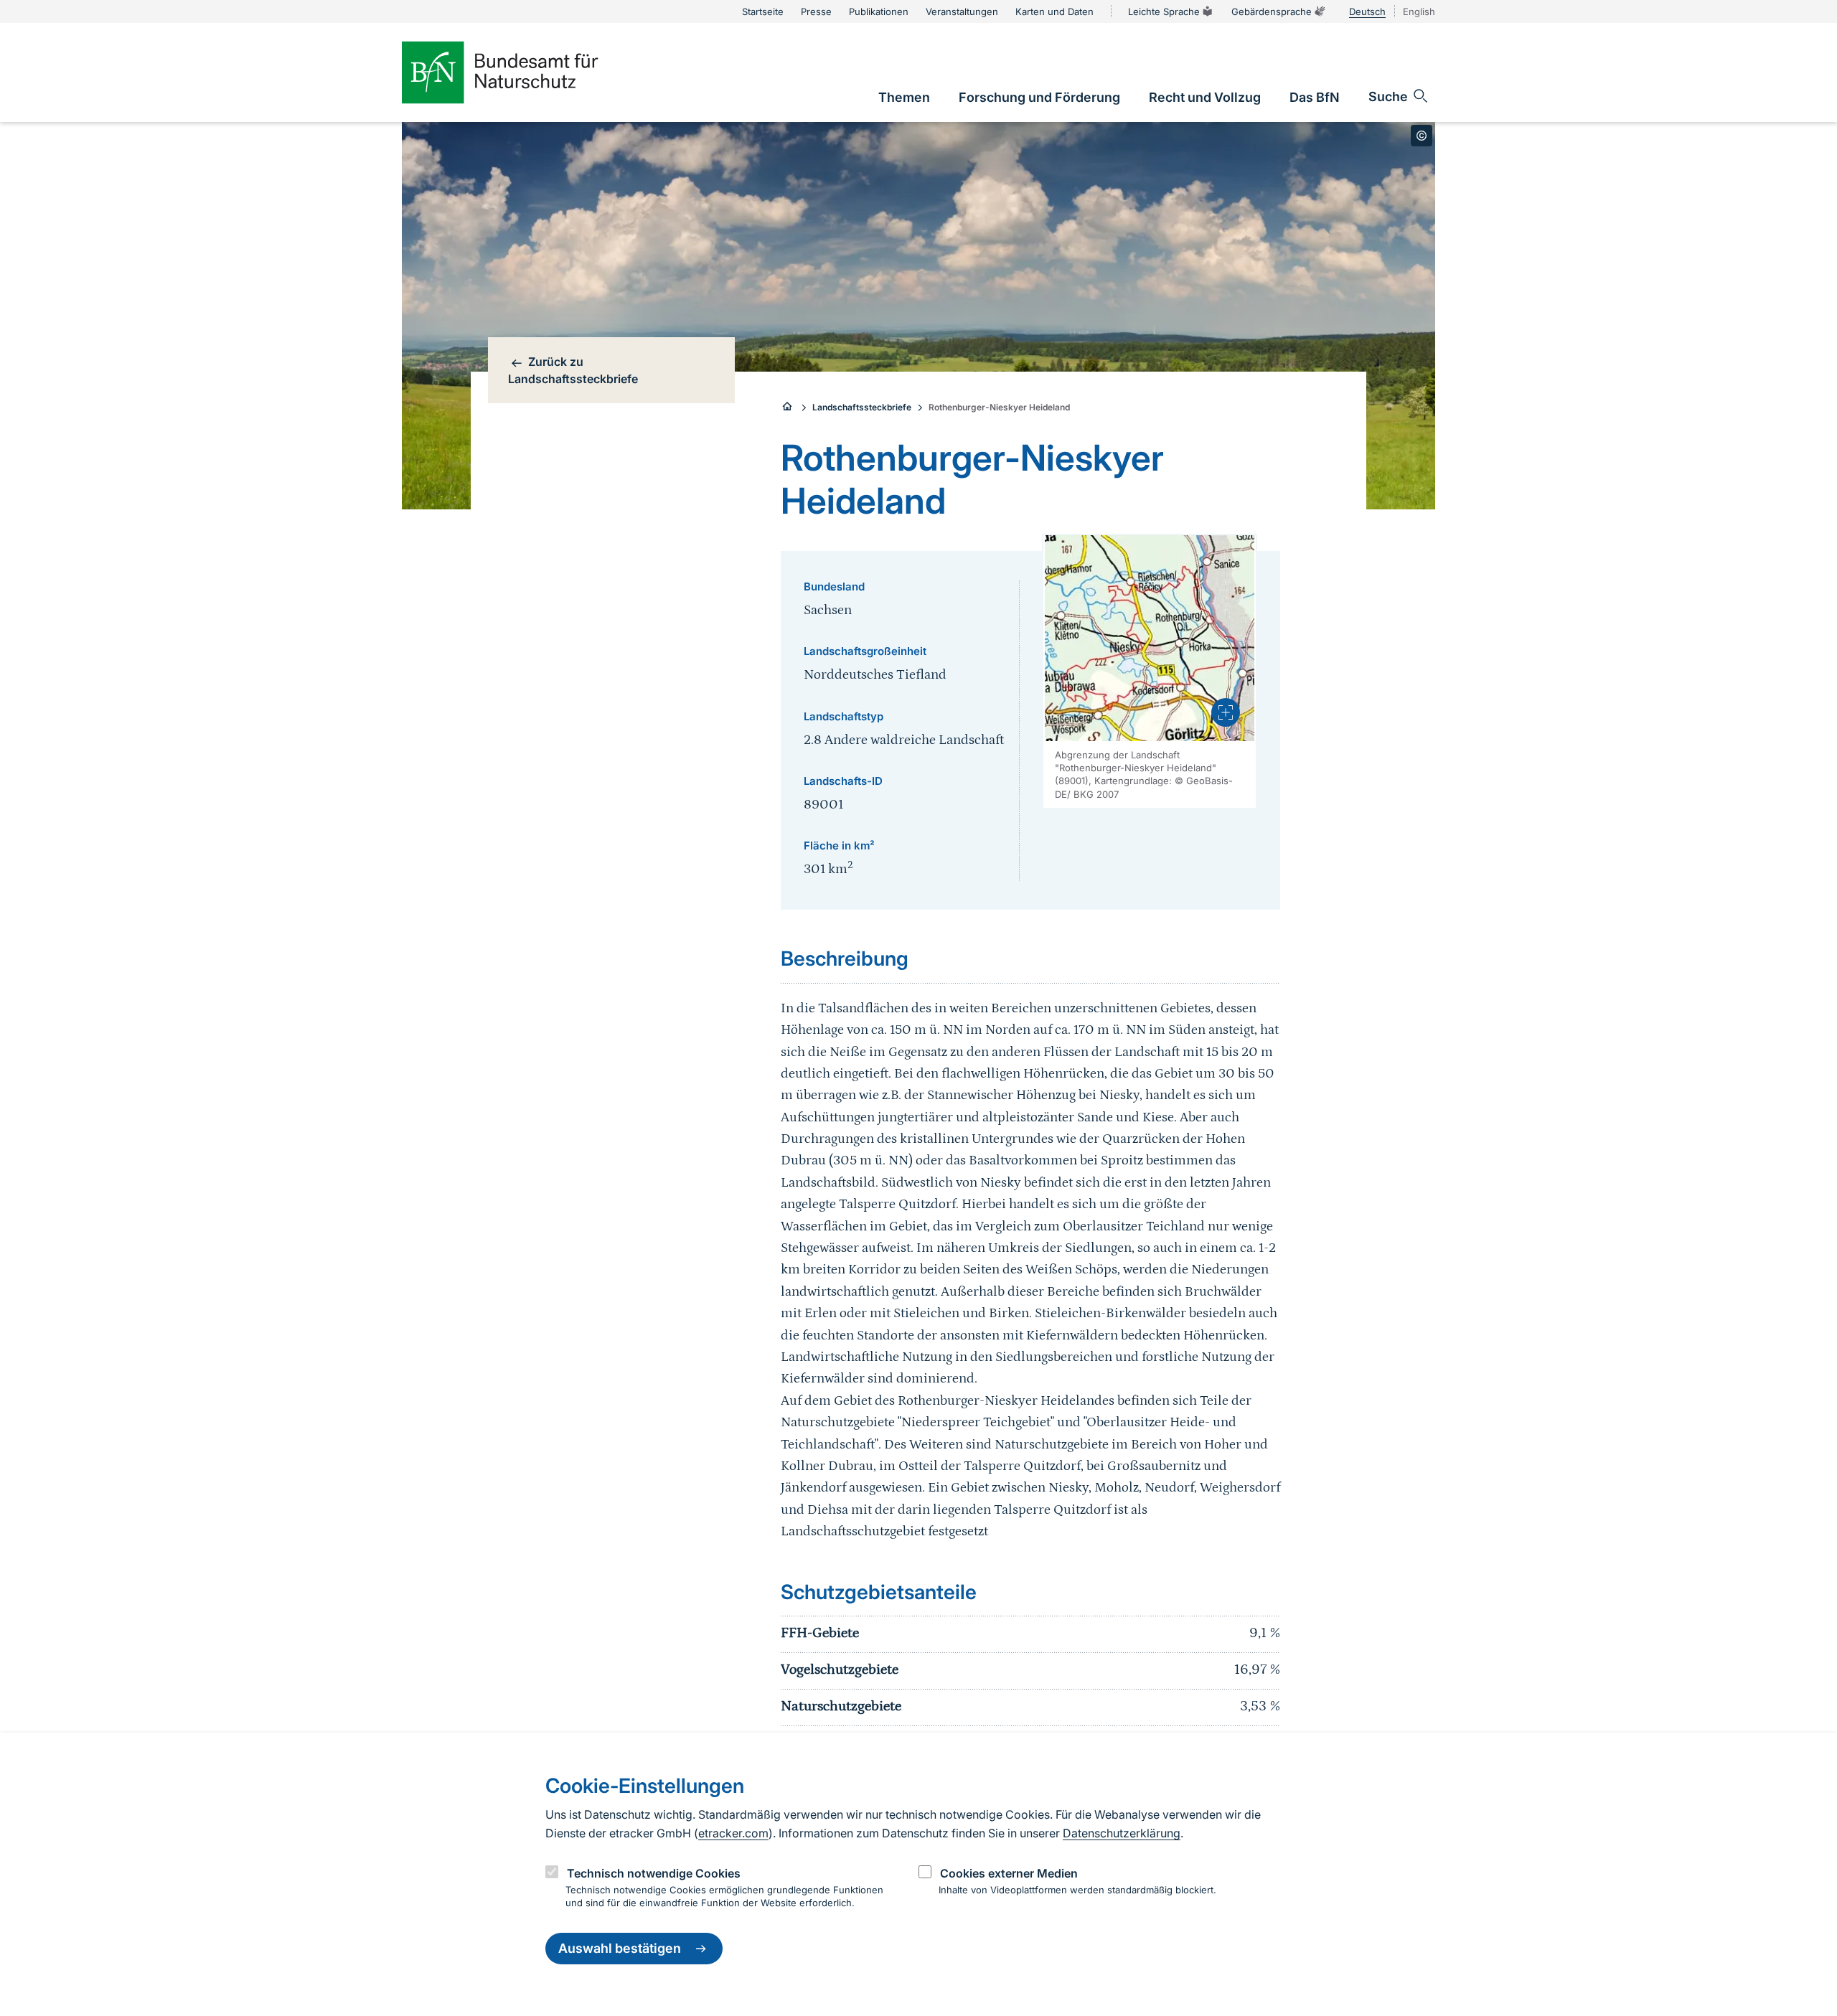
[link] (904, 97)
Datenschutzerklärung (1122, 1833)
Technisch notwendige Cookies (654, 1873)
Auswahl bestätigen (620, 1949)
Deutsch (1367, 11)
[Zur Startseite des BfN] (524, 72)
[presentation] (1226, 712)
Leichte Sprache (1164, 11)
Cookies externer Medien (1009, 1873)
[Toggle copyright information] (1422, 136)
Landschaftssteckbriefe (862, 407)
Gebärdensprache (1272, 11)
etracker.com (733, 1833)
